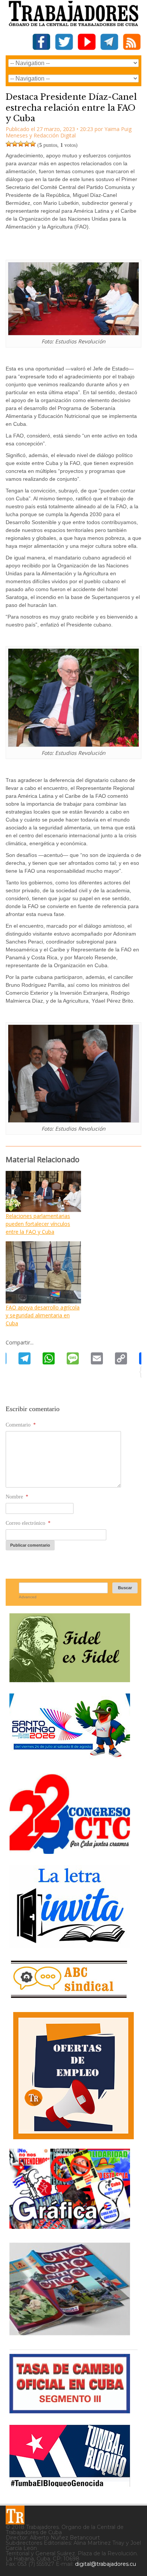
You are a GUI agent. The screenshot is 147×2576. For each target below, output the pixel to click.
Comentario (21, 1425)
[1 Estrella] (9, 144)
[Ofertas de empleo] (73, 2076)
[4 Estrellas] (27, 144)
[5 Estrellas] (33, 144)
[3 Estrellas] (21, 144)
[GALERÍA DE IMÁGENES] (70, 2226)
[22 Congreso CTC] (70, 1851)
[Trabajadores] (15, 2515)
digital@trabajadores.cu (106, 2564)
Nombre (17, 1497)
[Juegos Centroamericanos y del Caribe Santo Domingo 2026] (70, 1760)
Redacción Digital (55, 135)
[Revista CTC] (70, 2335)
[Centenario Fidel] (70, 1679)
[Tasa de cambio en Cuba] (70, 2411)
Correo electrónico (28, 1523)
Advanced (28, 1597)
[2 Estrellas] (15, 144)
